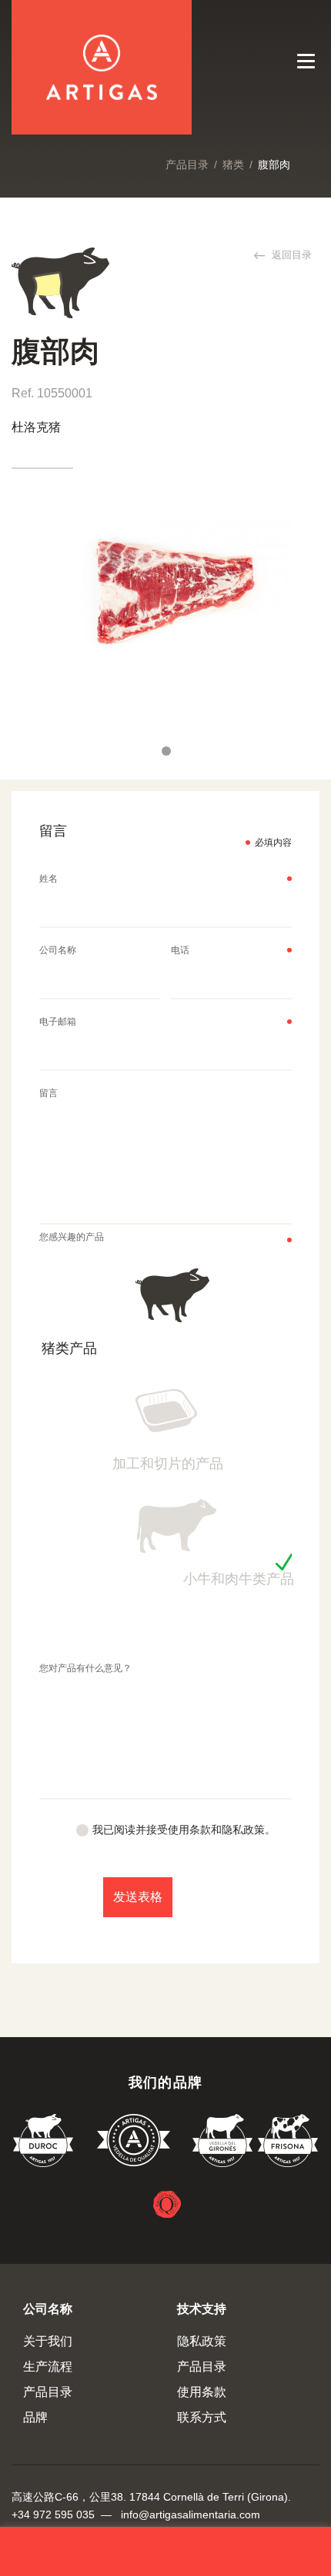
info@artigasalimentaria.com (191, 2515)
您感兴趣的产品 (72, 1237)
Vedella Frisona (288, 2143)
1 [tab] (166, 751)
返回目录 (290, 255)
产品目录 (187, 165)
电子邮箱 (58, 1022)
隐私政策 (202, 2341)
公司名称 (58, 950)
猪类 (233, 165)
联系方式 (202, 2417)
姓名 (48, 879)
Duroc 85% (44, 2143)
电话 (180, 950)
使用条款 (202, 2392)
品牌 (35, 2417)
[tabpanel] (166, 592)
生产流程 (48, 2367)
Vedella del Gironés (223, 2143)
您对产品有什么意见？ (85, 1668)
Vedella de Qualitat (134, 2143)
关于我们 (48, 2341)
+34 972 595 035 (53, 2515)
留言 (48, 1093)
